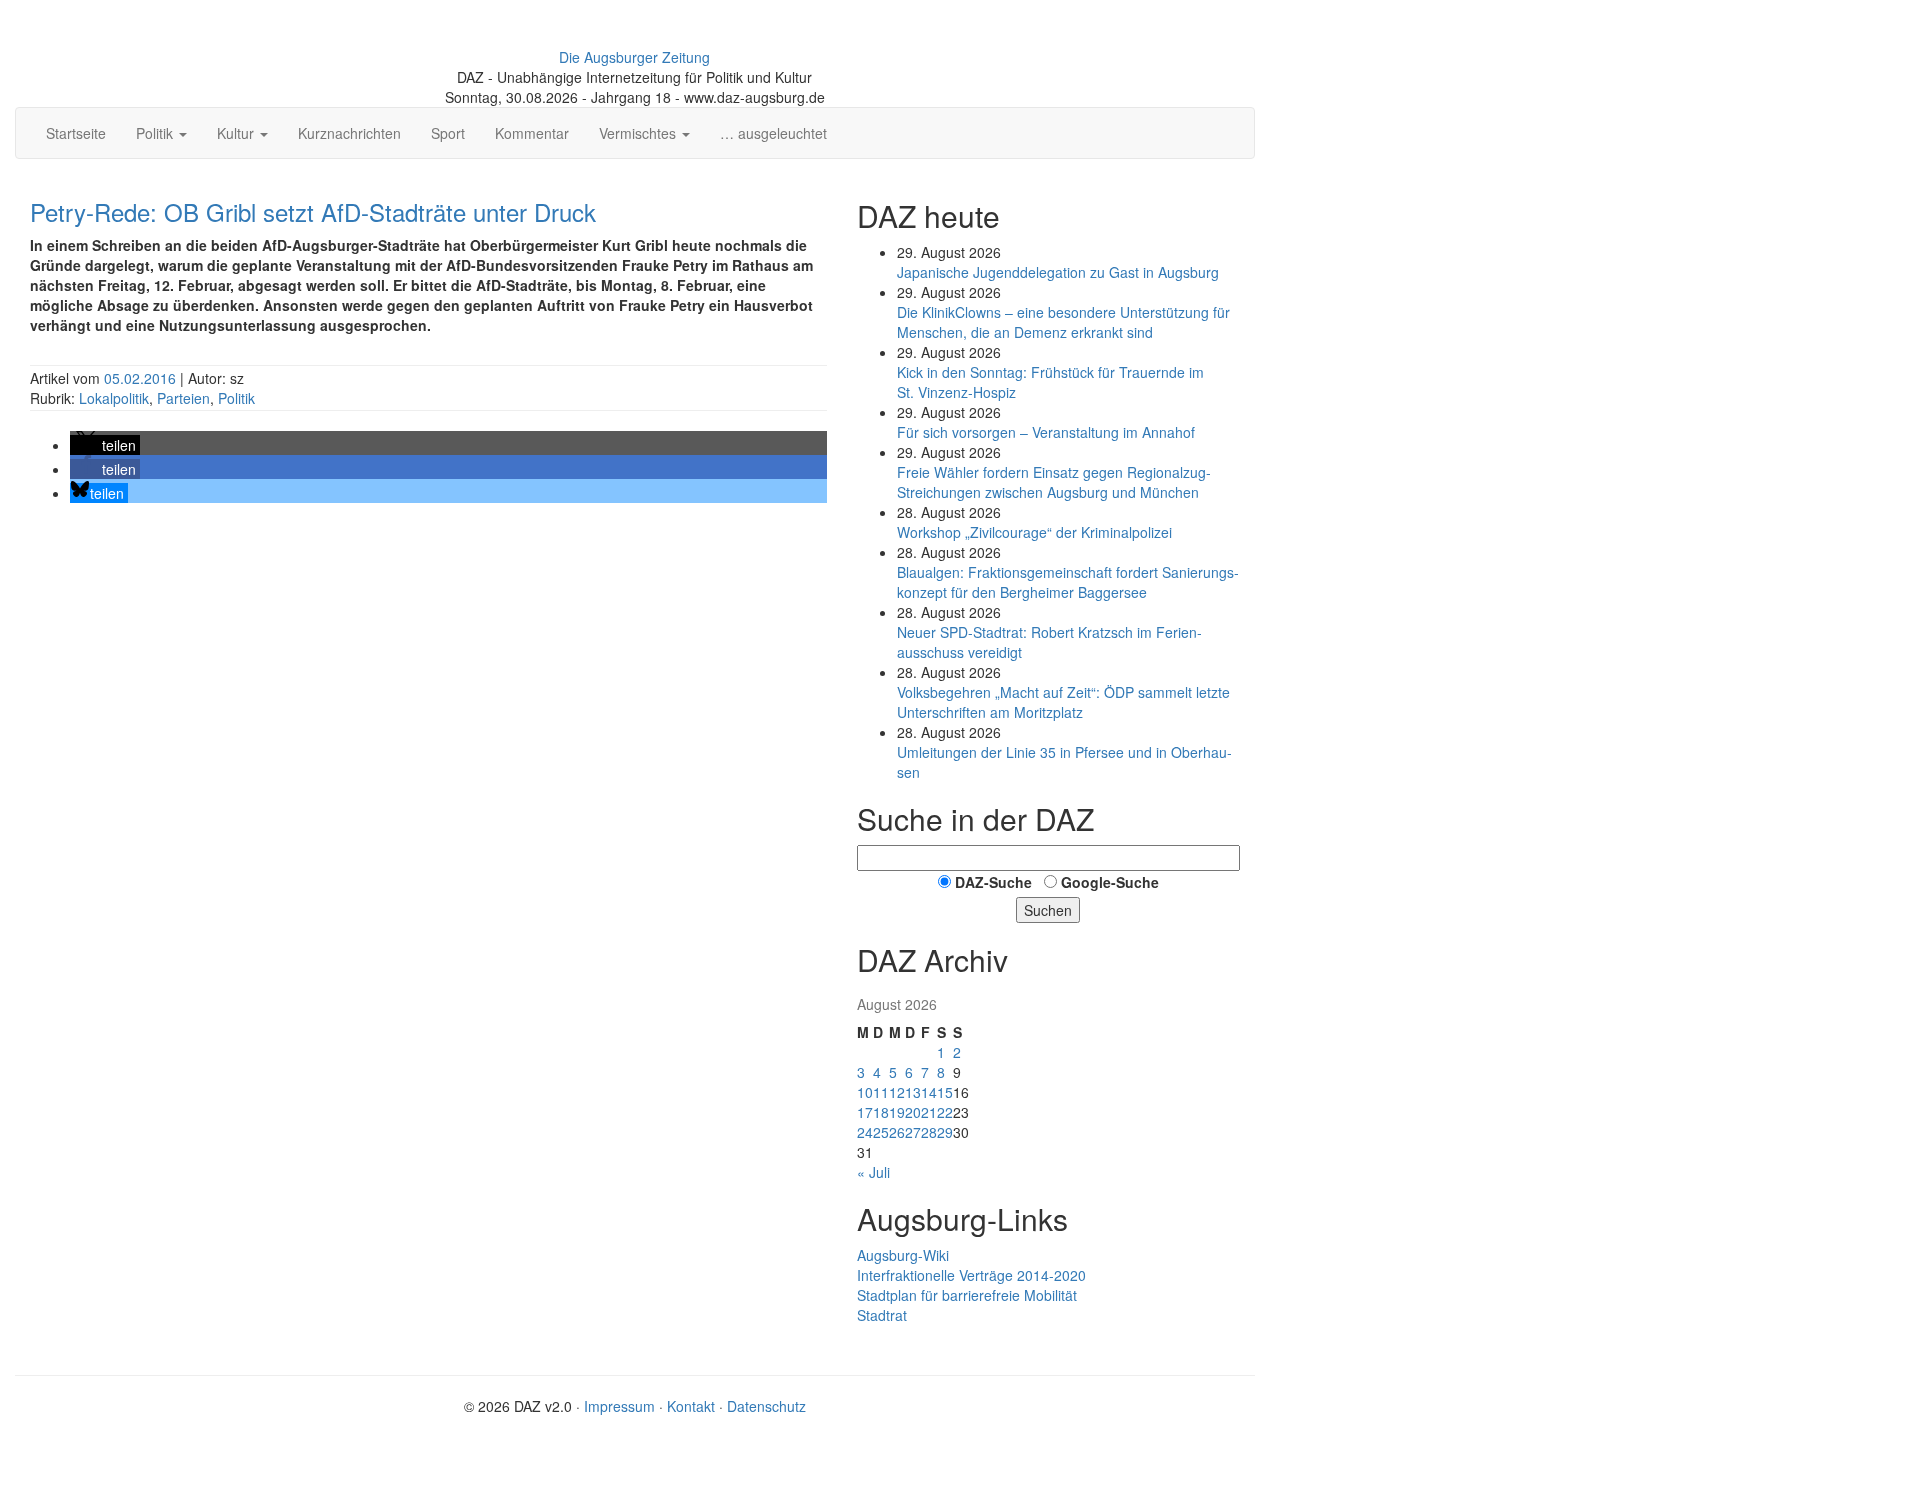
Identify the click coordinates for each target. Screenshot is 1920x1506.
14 (929, 1092)
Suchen (1048, 910)
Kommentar (532, 133)
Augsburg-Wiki (903, 1255)
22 (945, 1112)
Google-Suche (1110, 882)
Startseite (76, 133)
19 (897, 1112)
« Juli (873, 1172)
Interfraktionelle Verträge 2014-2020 (971, 1275)
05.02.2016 (142, 378)
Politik (236, 398)
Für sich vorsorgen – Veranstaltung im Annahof (1046, 432)
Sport (448, 133)
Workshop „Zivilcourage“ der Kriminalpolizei (1034, 532)
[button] (105, 445)
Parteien (183, 398)
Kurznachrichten (349, 133)
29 (945, 1132)
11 (881, 1092)
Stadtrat (882, 1315)
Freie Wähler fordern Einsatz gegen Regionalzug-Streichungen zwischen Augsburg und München (1054, 482)
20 (913, 1112)
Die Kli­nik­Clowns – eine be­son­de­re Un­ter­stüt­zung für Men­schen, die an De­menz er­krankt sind (1063, 322)
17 (865, 1112)
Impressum (619, 1406)
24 (865, 1132)
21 (929, 1112)
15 (945, 1092)
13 (913, 1092)
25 (881, 1132)
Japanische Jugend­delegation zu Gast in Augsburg (1058, 272)
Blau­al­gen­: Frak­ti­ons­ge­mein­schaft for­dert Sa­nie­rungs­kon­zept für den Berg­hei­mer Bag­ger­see (1068, 582)
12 (897, 1092)
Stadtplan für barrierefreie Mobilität (967, 1295)
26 (897, 1132)
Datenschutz (766, 1406)
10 (865, 1092)
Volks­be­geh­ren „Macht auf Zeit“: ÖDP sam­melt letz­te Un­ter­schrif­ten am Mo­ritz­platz (1063, 702)
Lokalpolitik (114, 398)
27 (913, 1132)
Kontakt (691, 1406)
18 (881, 1112)
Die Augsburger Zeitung (634, 57)
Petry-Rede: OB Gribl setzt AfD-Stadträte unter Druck (313, 211)
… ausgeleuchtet (773, 133)
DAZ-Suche (993, 882)
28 (929, 1132)
